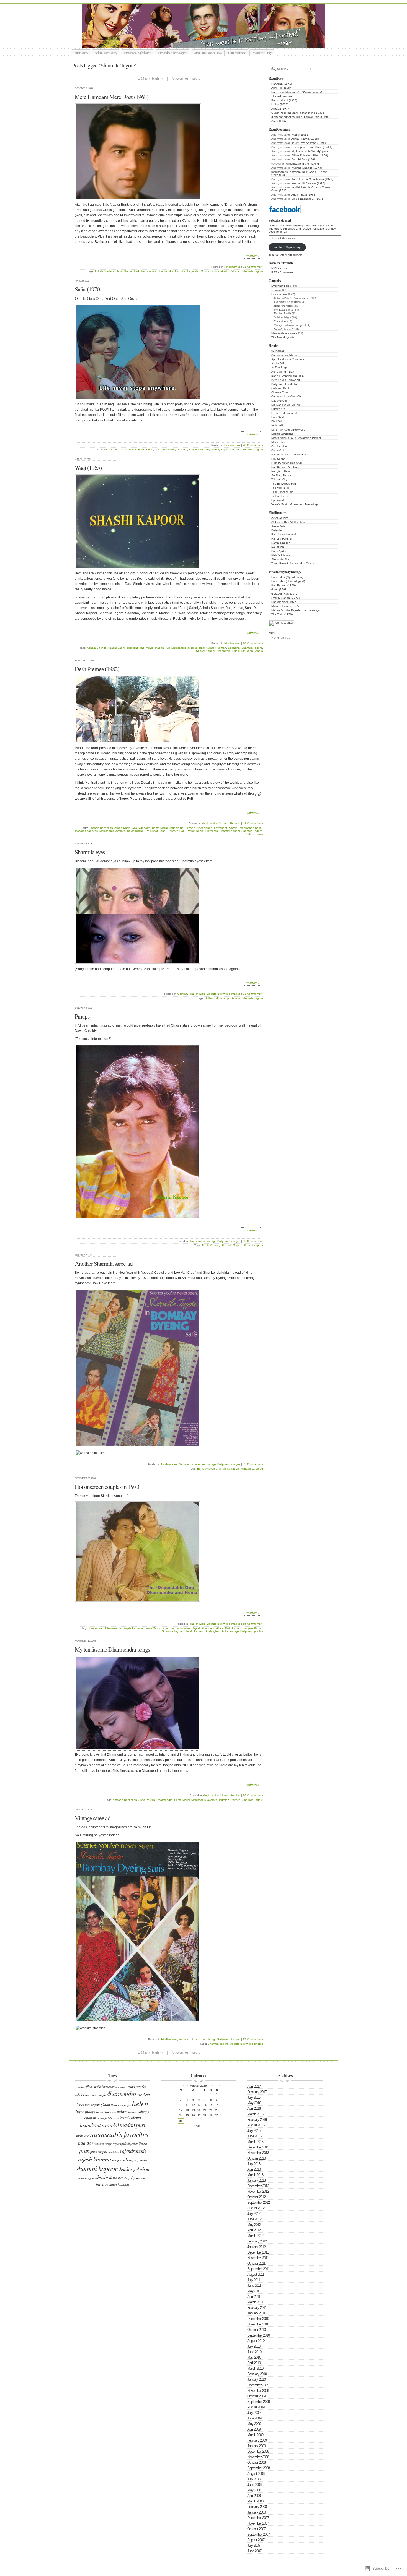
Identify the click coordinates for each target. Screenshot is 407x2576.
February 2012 (257, 2241)
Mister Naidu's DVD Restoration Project (296, 438)
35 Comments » (253, 1241)
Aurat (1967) (279, 121)
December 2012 (258, 2186)
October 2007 (256, 2529)
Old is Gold (278, 450)
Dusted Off (278, 409)
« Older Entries (151, 78)
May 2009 (254, 2424)
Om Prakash (220, 271)
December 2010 (258, 2319)
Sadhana (234, 648)
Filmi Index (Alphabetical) (137, 53)
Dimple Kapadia (133, 1628)
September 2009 (258, 2402)
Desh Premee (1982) (97, 669)
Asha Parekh (147, 1800)
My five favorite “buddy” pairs (310, 151)
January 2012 (256, 2247)
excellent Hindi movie (140, 648)
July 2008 (254, 2479)
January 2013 (256, 2180)
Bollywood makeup (217, 998)
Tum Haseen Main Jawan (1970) (312, 179)
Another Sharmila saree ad (104, 1263)
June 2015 (254, 2136)
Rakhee (218, 1628)
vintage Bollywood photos (247, 1631)
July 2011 (254, 2280)
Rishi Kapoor (233, 1628)
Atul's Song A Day (283, 372)
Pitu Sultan (278, 459)
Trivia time (280, 321)
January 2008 (256, 2512)
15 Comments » (253, 2039)
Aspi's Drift (278, 363)
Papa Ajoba (279, 551)
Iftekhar (122, 2112)
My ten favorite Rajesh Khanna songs (295, 610)
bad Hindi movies (145, 271)
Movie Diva (278, 442)
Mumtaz (206, 271)
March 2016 (255, 2114)
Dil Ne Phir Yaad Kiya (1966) (310, 155)
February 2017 (257, 2092)
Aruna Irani (111, 450)
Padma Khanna (139, 2143)
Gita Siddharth (141, 828)
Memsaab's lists (284, 310)
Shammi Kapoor (230, 831)
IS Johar (182, 450)
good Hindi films (165, 450)
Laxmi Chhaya (130, 2118)
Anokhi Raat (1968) (304, 195)
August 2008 (256, 2474)
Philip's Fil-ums (281, 555)
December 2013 (258, 2147)
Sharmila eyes (90, 852)
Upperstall (278, 500)
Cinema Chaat (280, 392)
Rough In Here (281, 471)
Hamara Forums (281, 539)
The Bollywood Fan (284, 484)
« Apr (197, 2126)
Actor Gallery (280, 518)
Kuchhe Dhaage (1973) (307, 168)
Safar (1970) (88, 289)
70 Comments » (253, 445)
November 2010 (258, 2324)
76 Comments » (253, 1795)
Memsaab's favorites (184, 648)
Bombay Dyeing (207, 1469)
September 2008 (258, 2468)
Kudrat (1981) (300, 135)
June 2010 (254, 2352)
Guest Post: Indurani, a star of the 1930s (298, 113)
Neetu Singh (99, 2144)
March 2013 (255, 2175)
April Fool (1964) (282, 88)
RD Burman (131, 2160)
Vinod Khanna (119, 2184)
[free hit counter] (281, 623)
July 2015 (254, 2131)
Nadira (215, 450)
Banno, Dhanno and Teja (288, 376)
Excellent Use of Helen (287, 302)
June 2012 (254, 2219)
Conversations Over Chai (287, 396)
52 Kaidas (278, 351)
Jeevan (190, 828)
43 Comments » (253, 823)
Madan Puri (162, 648)
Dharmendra (165, 271)
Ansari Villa (278, 526)
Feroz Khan (146, 450)
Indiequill (277, 425)
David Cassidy (211, 1245)
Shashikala (224, 651)
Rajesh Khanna (231, 450)
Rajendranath (133, 2151)
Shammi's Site (280, 559)
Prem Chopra (195, 831)
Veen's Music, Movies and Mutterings (295, 504)
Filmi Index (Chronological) (172, 53)
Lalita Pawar (113, 2118)
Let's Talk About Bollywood (288, 430)
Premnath (212, 831)
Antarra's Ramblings (284, 355)
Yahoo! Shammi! (284, 329)
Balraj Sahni (117, 648)
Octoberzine (279, 446)
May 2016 (254, 2103)
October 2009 (256, 2396)
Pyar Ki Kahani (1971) (285, 598)
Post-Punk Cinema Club (287, 463)
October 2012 (256, 2197)
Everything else (281, 286)
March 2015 (255, 2142)
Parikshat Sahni (156, 831)
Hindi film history (284, 306)
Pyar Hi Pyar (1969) (304, 159)
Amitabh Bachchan (101, 828)
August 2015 (256, 2125)
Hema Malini (160, 828)
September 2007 (258, 2534)
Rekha (143, 2160)
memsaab (278, 172)
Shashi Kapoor (205, 651)
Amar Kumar (125, 271)
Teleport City (279, 479)
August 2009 (256, 2407)
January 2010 (256, 2380)
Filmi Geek (278, 417)
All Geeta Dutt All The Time (288, 522)
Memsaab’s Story (262, 53)
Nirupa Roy (111, 2143)
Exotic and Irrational (284, 413)
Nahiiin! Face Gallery (106, 53)
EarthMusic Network (284, 534)
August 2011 (256, 2274)
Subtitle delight (283, 317)
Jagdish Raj (177, 828)
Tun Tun (102, 2184)
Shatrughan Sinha (217, 1631)
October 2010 (256, 2330)
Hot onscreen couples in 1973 (107, 1487)
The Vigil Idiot (280, 488)
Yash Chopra (255, 651)
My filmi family (283, 314)
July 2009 (254, 2413)
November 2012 (258, 2191)
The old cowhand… (284, 96)
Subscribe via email (280, 220)
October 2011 (256, 2263)
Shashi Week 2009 (173, 573)
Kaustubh (278, 547)
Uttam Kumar (255, 834)
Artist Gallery (81, 53)
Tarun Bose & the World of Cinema (293, 563)
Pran (84, 2150)
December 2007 (258, 2518)
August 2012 (256, 2208)
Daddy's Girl (279, 401)
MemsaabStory (210, 41)
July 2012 (254, 2214)
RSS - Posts (279, 268)
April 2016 (254, 2109)
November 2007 (258, 2523)
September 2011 (258, 2269)
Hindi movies (279, 294)
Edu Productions (237, 53)
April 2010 (254, 2363)
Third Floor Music (282, 492)
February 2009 (257, 2440)
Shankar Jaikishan (133, 2169)
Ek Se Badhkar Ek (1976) (308, 199)
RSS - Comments (282, 272)
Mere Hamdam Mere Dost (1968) (112, 97)
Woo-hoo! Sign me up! (287, 247)
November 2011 (258, 2258)
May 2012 (254, 2225)
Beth (78, 573)
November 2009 (258, 2391)
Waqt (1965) (88, 467)
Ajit (87, 2086)
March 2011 (255, 2302)
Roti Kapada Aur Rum (285, 467)
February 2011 (257, 2308)
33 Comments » (253, 994)
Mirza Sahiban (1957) (285, 606)
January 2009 (256, 2446)
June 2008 (254, 2485)
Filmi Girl (277, 421)
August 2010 (256, 2341)
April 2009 (254, 2429)
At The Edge (280, 367)
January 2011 (256, 2313)
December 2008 (258, 2451)
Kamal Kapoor (280, 543)
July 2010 (254, 2346)
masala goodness (86, 831)
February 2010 (257, 2374)
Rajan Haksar (113, 2152)
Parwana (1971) (282, 84)
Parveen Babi (177, 831)
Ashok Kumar (128, 450)
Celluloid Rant (280, 388)
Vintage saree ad (93, 1818)
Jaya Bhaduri (170, 1628)
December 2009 (258, 2385)
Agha (81, 2087)
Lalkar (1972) (280, 104)
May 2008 (254, 2490)
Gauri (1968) (279, 589)
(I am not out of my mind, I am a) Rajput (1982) (301, 117)
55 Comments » (253, 1624)
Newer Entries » (186, 78)
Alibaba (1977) (281, 109)
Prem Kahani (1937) (284, 100)
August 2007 (256, 2540)
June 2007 (254, 2551)
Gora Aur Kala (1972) (285, 594)
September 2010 (258, 2335)
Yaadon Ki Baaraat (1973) (308, 183)
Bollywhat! (278, 530)
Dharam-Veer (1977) (284, 602)
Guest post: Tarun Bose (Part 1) (312, 147)
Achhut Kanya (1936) (305, 139)
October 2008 (256, 2462)
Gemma (276, 290)
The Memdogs (280, 337)
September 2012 (258, 2203)
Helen (140, 2103)
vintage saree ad (252, 1469)
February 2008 (257, 2507)
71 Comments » (253, 267)
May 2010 (254, 2357)
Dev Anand (96, 1628)
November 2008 (258, 2457)
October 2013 (256, 2158)
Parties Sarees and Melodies (290, 454)
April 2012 (254, 2230)
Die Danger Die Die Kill (286, 405)
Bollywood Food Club (285, 384)
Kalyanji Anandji (199, 450)
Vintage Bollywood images (289, 325)
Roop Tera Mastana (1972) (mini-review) (297, 92)
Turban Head (280, 496)
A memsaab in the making (302, 164)
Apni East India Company (288, 359)
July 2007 (254, 2545)
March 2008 (255, 2501)
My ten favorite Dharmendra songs (112, 1649)
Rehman (235, 271)
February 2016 (257, 2120)
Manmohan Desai (251, 828)
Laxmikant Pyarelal (187, 271)
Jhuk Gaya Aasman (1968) (309, 143)
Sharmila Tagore (253, 271)
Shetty (127, 2178)
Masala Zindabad (282, 434)
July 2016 (254, 2097)
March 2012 (255, 2236)
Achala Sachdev (105, 271)
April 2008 (254, 2496)
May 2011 (254, 2291)
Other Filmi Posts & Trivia (208, 53)
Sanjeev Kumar (253, 1628)
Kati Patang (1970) (284, 585)
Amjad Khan (122, 828)
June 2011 (254, 2285)
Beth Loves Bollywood (286, 380)
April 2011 (254, 2297)
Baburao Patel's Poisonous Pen (292, 298)
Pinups (82, 1016)
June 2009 (254, 2418)
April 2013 (254, 2169)
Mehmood (83, 2136)
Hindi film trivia (106, 2112)
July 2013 (254, 2164)
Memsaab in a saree (284, 333)
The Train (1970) (282, 614)
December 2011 (258, 2252)
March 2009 (255, 2435)
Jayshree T (132, 2112)
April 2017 (254, 2086)
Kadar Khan (205, 828)
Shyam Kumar (139, 2178)
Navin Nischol (136, 831)
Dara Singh (99, 2095)
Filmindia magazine (121, 2105)
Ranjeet (117, 2160)
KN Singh (102, 2118)
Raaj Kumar (206, 648)
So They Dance (281, 475)
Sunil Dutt (239, 651)
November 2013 (258, 2153)
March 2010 (255, 2368)
